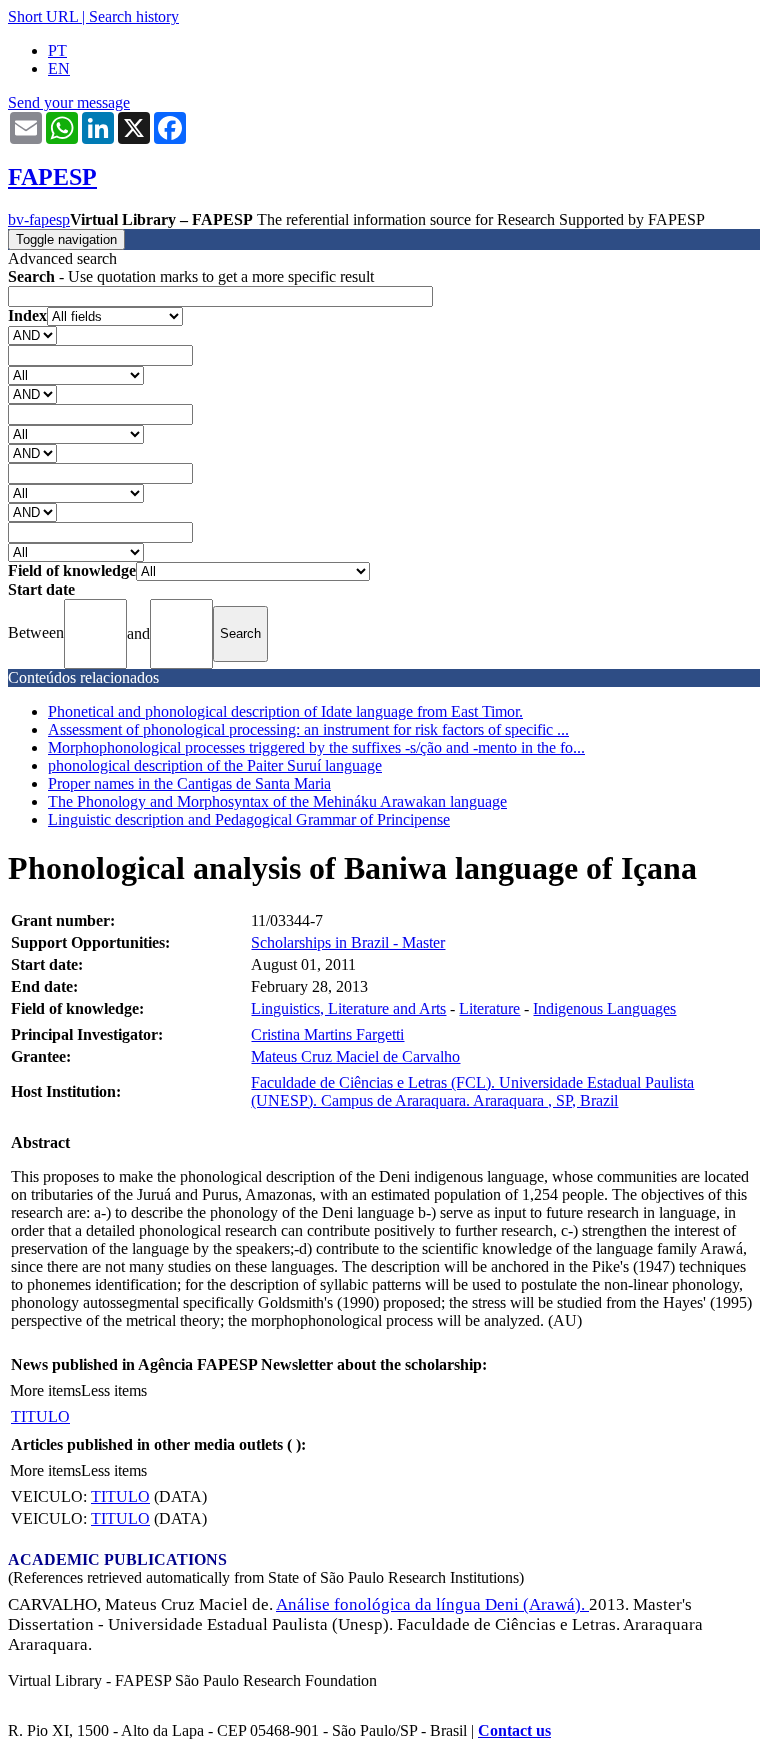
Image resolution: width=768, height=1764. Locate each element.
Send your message (69, 102)
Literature (489, 1008)
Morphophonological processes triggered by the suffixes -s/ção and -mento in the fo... (316, 747)
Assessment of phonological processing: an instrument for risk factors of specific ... (308, 729)
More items (45, 1390)
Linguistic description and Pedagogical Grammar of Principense (249, 819)
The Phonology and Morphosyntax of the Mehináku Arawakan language (277, 801)
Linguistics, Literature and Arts (348, 1008)
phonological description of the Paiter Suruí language (215, 765)
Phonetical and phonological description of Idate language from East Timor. (285, 711)
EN (59, 68)
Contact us (514, 1730)
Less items (114, 1390)
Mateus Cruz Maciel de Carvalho (355, 1056)
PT (57, 50)
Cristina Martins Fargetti (327, 1034)
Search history (134, 16)
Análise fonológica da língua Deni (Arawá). (432, 1604)
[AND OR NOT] (32, 334)
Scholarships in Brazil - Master (348, 942)
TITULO (40, 1416)
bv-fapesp (39, 219)
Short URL (43, 16)
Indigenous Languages (604, 1008)
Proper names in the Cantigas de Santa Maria (189, 783)
